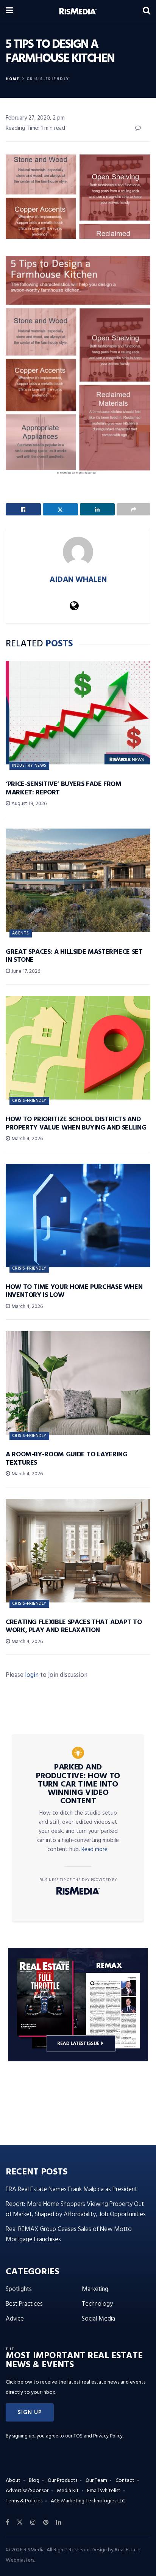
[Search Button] (147, 11)
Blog (34, 2481)
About (13, 2481)
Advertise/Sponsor (27, 2491)
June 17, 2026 (25, 971)
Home (13, 79)
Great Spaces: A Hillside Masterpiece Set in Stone (74, 956)
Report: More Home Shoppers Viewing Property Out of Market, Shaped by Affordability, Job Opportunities (76, 2209)
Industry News (29, 766)
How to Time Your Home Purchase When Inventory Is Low (74, 1291)
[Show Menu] (9, 11)
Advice (15, 2319)
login (32, 1675)
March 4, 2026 (27, 1139)
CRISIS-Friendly (48, 79)
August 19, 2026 (28, 804)
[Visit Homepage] (78, 11)
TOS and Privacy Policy (98, 2436)
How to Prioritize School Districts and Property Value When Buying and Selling (76, 1124)
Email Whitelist (104, 2491)
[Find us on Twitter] (20, 2522)
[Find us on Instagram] (33, 2522)
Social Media (98, 2319)
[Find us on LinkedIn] (59, 2522)
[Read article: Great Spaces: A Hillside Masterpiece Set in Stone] (78, 880)
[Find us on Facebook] (7, 2522)
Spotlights (19, 2289)
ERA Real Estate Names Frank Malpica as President (71, 2189)
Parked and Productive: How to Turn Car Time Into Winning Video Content (78, 1784)
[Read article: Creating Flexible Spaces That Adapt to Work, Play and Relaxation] (78, 1551)
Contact (125, 2481)
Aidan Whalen (78, 580)
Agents (21, 933)
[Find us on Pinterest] (46, 2522)
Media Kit (68, 2491)
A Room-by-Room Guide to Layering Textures (66, 1459)
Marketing (95, 2289)
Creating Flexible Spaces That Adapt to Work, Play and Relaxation (74, 1627)
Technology (97, 2304)
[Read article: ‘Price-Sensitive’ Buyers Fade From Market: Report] (78, 713)
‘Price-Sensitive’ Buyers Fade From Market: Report (64, 789)
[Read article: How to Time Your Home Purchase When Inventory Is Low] (78, 1216)
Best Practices (24, 2304)
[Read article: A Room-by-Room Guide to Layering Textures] (78, 1383)
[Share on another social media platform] (133, 509)
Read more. (95, 1850)
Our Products (62, 2481)
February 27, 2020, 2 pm (35, 118)
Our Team (96, 2481)
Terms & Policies (24, 2501)
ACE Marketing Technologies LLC (88, 2501)
